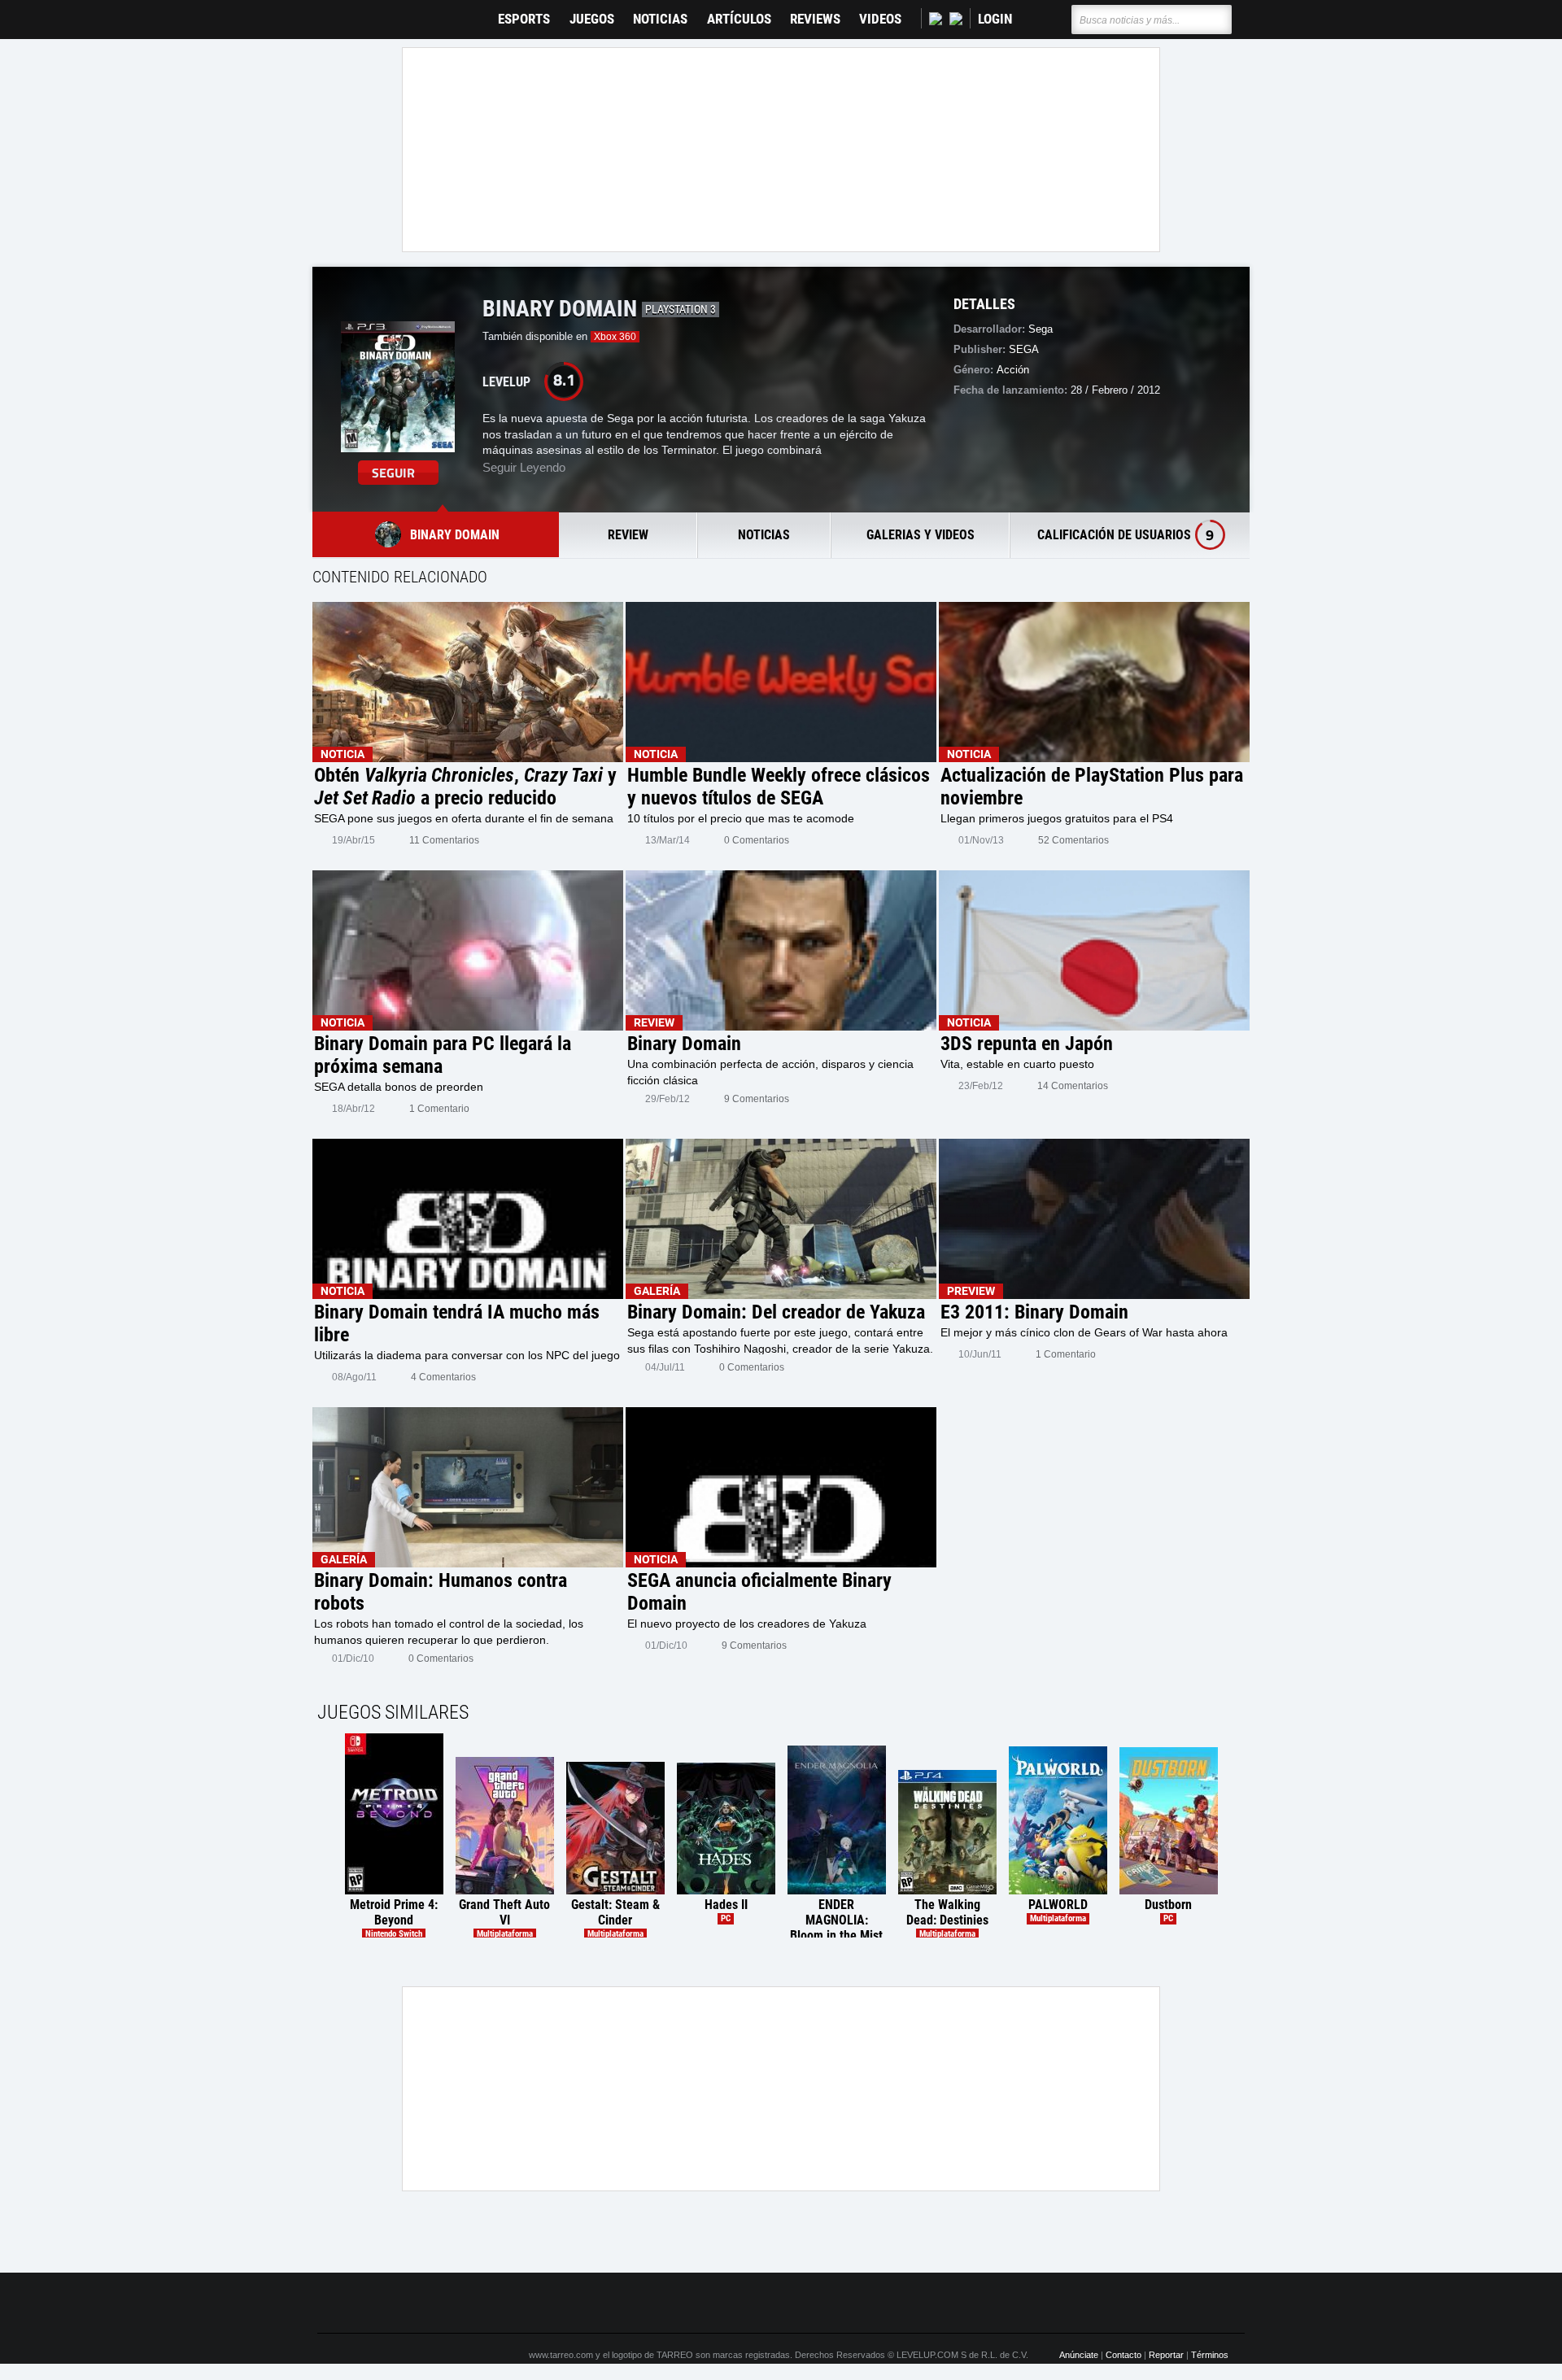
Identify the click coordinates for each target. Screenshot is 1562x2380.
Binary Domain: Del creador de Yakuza (776, 1312)
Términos (1210, 2355)
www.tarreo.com (561, 2355)
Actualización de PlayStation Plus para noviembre (1092, 787)
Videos (880, 19)
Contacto (1124, 2355)
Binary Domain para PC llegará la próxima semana (443, 1055)
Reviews (815, 19)
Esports (524, 19)
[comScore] (966, 2303)
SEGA (1024, 349)
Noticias (660, 19)
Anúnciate (1079, 2355)
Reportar (1166, 2355)
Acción (1013, 370)
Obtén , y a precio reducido (465, 787)
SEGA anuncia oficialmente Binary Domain (759, 1592)
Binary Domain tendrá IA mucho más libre (457, 1323)
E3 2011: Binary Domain (1034, 1312)
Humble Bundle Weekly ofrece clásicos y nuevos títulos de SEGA (779, 787)
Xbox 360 (615, 337)
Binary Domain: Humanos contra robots (441, 1592)
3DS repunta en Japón (1027, 1044)
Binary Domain (684, 1044)
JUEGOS (592, 19)
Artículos (739, 19)
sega (1041, 329)
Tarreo (340, 12)
